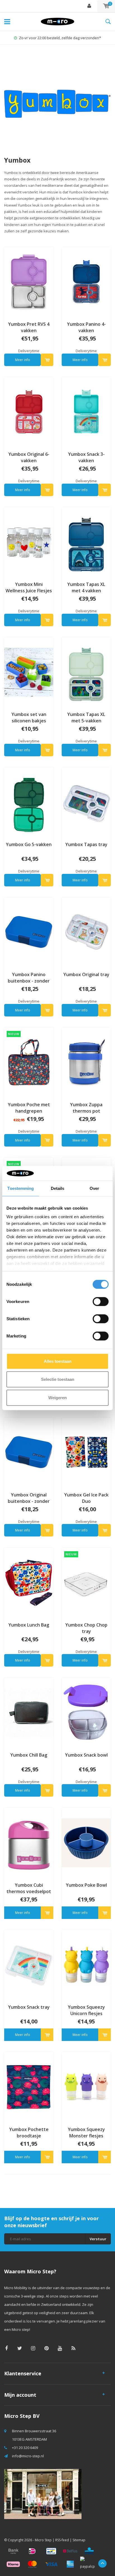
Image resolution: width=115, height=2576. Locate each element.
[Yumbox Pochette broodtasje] (29, 2087)
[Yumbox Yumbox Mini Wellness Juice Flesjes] (29, 542)
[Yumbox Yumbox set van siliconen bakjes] (29, 672)
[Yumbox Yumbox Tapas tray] (86, 802)
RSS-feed (62, 2540)
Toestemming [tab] (21, 1188)
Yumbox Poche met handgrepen (29, 1108)
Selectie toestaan (58, 1379)
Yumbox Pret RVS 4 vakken (29, 327)
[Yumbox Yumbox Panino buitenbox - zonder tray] (29, 932)
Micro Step (43, 2540)
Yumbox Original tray (86, 974)
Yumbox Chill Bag (29, 1755)
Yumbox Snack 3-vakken (86, 457)
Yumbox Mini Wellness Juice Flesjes (29, 587)
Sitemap (79, 2540)
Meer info (23, 360)
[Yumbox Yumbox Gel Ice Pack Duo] (86, 1452)
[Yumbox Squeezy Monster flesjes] (86, 2087)
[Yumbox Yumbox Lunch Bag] (29, 1582)
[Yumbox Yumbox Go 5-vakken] (29, 802)
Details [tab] (58, 1188)
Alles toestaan (58, 1361)
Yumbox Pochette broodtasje (29, 2133)
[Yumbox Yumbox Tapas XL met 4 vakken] (86, 542)
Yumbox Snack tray (29, 2007)
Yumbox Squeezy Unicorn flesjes (86, 2010)
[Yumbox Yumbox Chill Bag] (29, 1712)
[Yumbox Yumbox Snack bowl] (86, 1712)
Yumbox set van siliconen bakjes (29, 718)
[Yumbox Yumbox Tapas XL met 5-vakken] (86, 672)
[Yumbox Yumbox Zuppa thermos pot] (86, 1062)
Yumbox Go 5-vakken (29, 844)
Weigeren (57, 1397)
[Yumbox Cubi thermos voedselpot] (29, 1843)
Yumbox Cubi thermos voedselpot (29, 1888)
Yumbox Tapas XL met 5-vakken (86, 718)
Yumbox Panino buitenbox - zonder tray (29, 978)
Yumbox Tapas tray (86, 844)
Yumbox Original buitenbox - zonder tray (29, 1498)
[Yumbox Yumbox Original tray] (86, 932)
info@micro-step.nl (28, 2456)
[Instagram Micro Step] (33, 2348)
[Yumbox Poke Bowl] (86, 1843)
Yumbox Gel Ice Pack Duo (86, 1498)
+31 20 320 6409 (25, 2448)
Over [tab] (94, 1188)
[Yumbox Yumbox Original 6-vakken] (29, 412)
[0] (106, 6)
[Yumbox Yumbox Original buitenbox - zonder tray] (29, 1452)
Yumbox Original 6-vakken (29, 457)
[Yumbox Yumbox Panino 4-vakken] (86, 282)
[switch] (101, 1301)
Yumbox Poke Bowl (86, 1885)
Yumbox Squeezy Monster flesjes (86, 2133)
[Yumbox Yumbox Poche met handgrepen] (29, 1062)
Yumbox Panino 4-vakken (86, 327)
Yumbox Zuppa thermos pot (86, 1108)
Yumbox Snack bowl (86, 1755)
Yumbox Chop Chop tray (86, 1628)
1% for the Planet (60, 38)
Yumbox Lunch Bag (29, 1625)
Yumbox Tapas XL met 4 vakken (86, 587)
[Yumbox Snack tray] (29, 1965)
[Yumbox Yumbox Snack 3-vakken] (86, 412)
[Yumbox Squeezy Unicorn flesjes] (86, 1965)
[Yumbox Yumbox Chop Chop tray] (86, 1582)
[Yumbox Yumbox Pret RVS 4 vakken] (29, 282)
